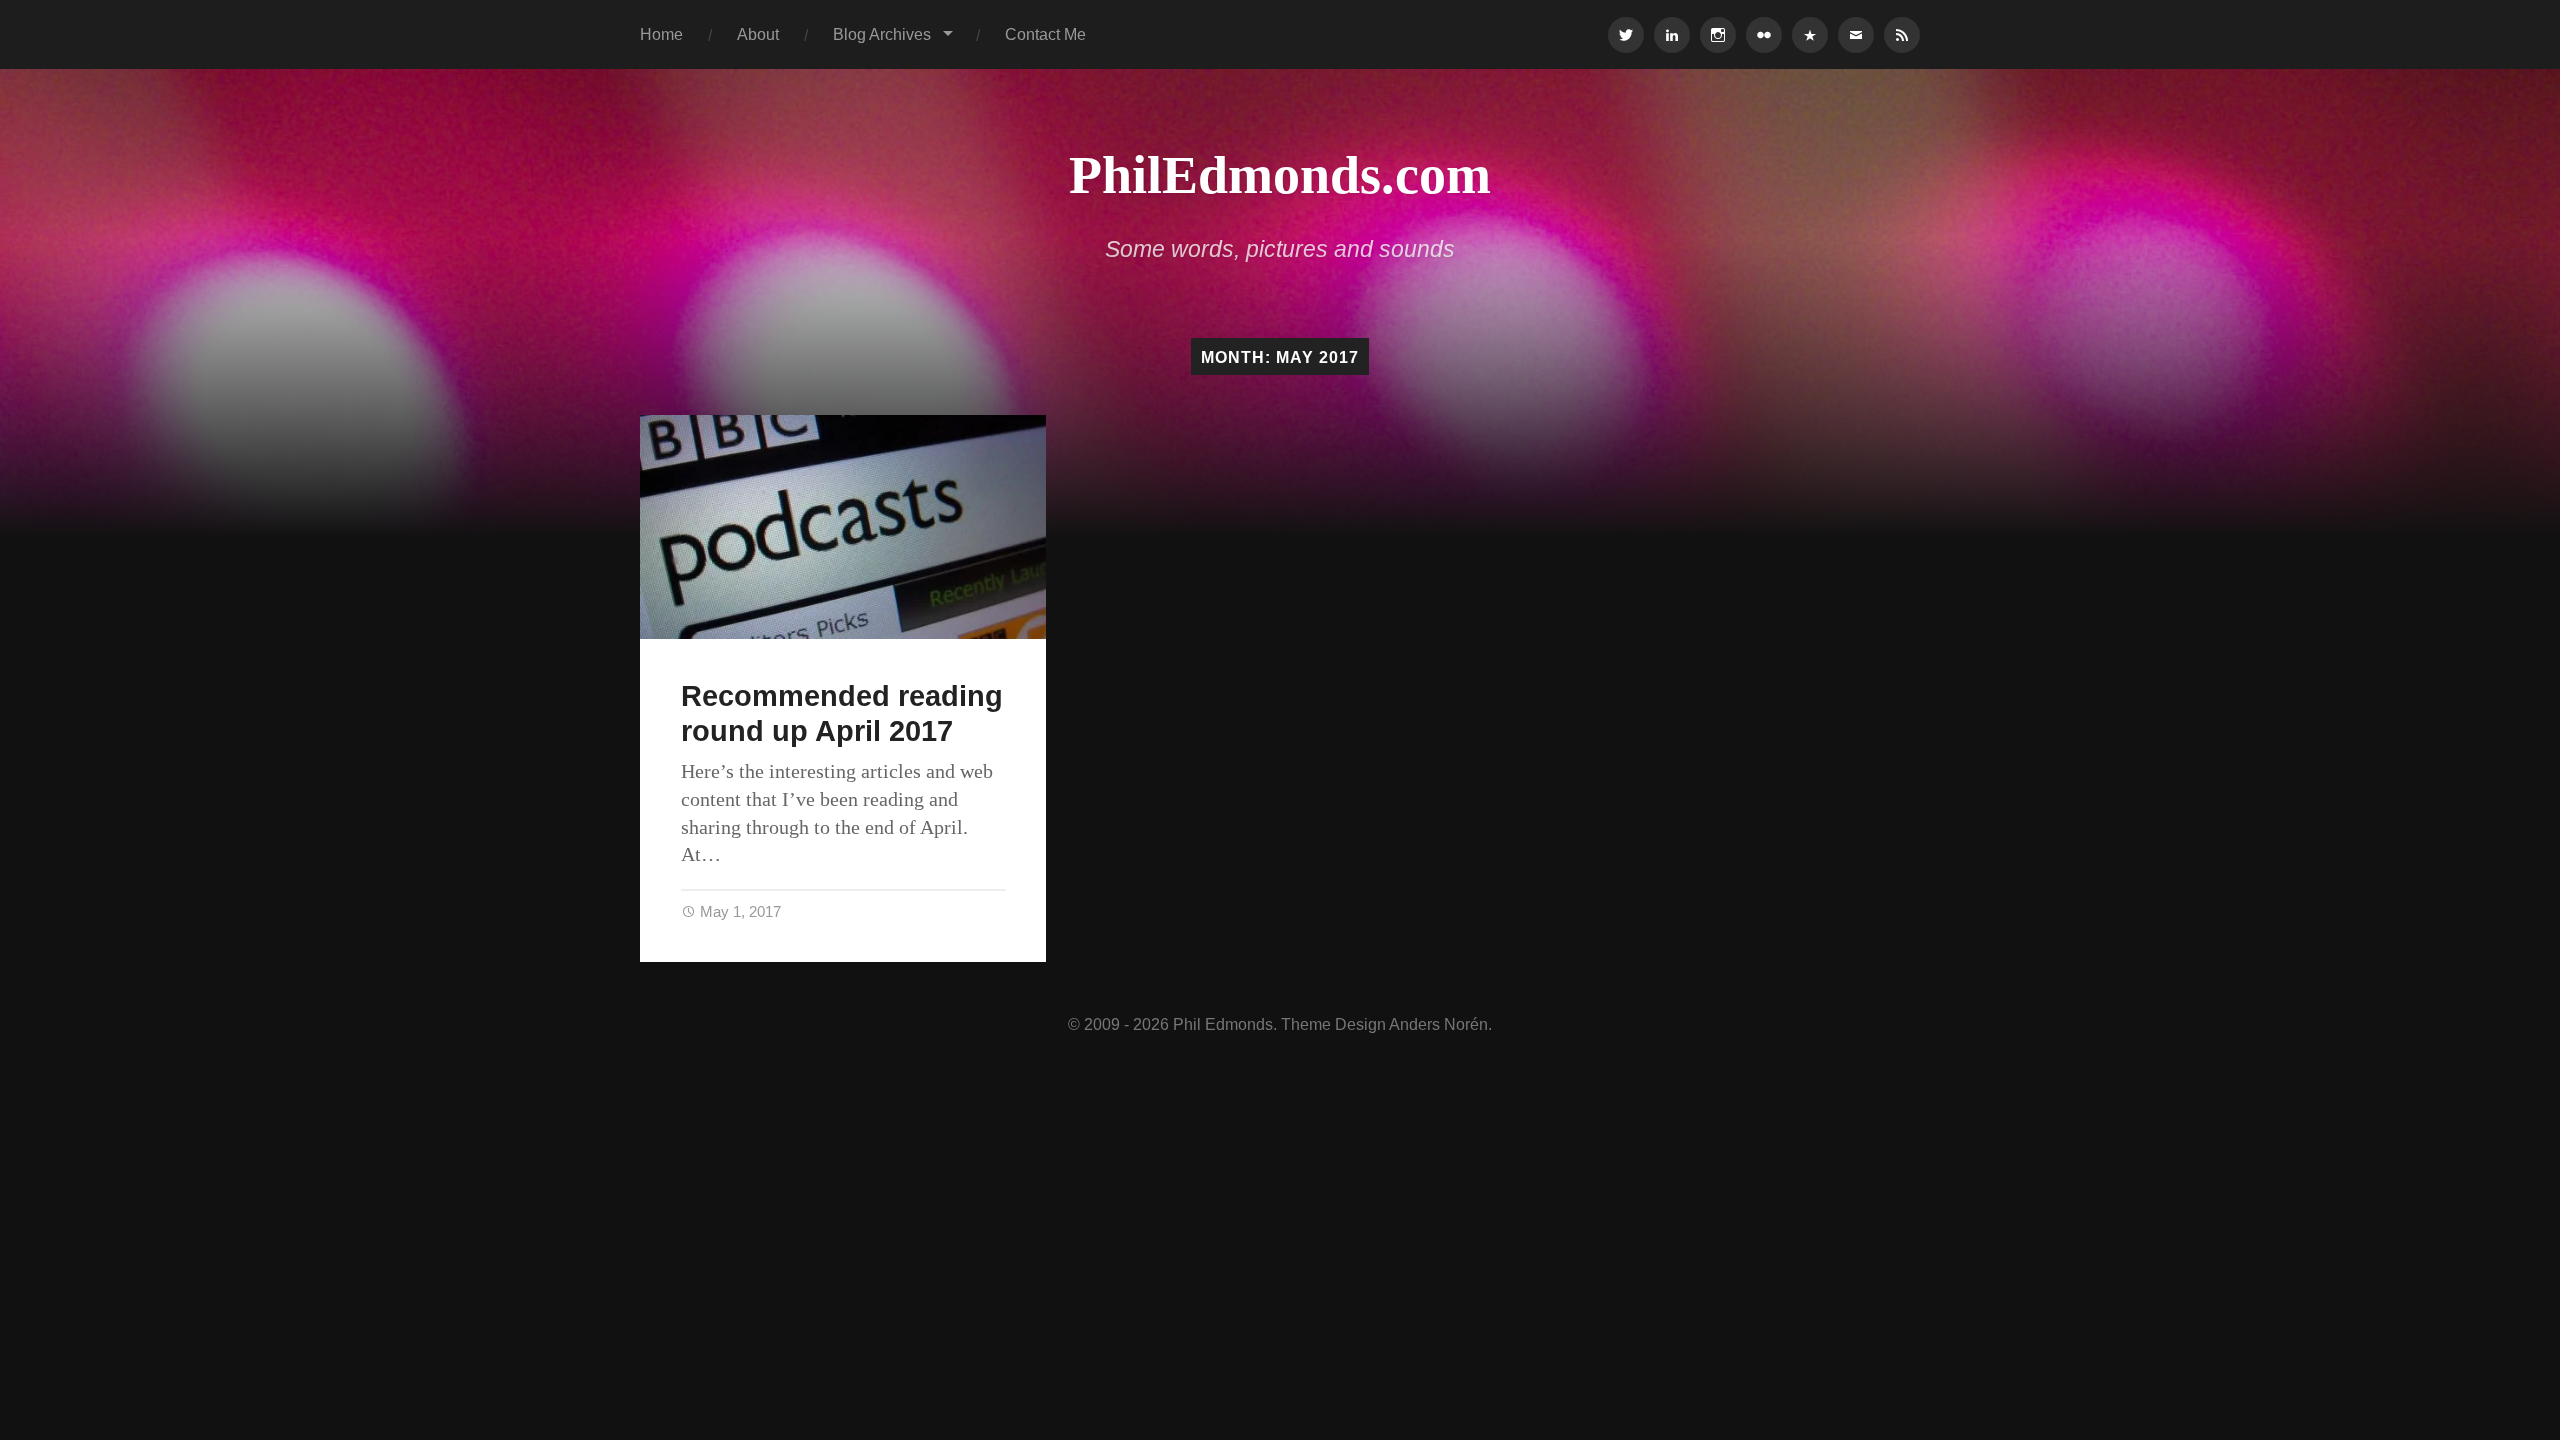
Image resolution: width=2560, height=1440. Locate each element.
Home (661, 34)
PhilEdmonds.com (1280, 175)
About (758, 34)
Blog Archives (882, 34)
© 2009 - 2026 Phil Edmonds (1170, 1024)
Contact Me (1045, 34)
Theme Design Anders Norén (1384, 1024)
